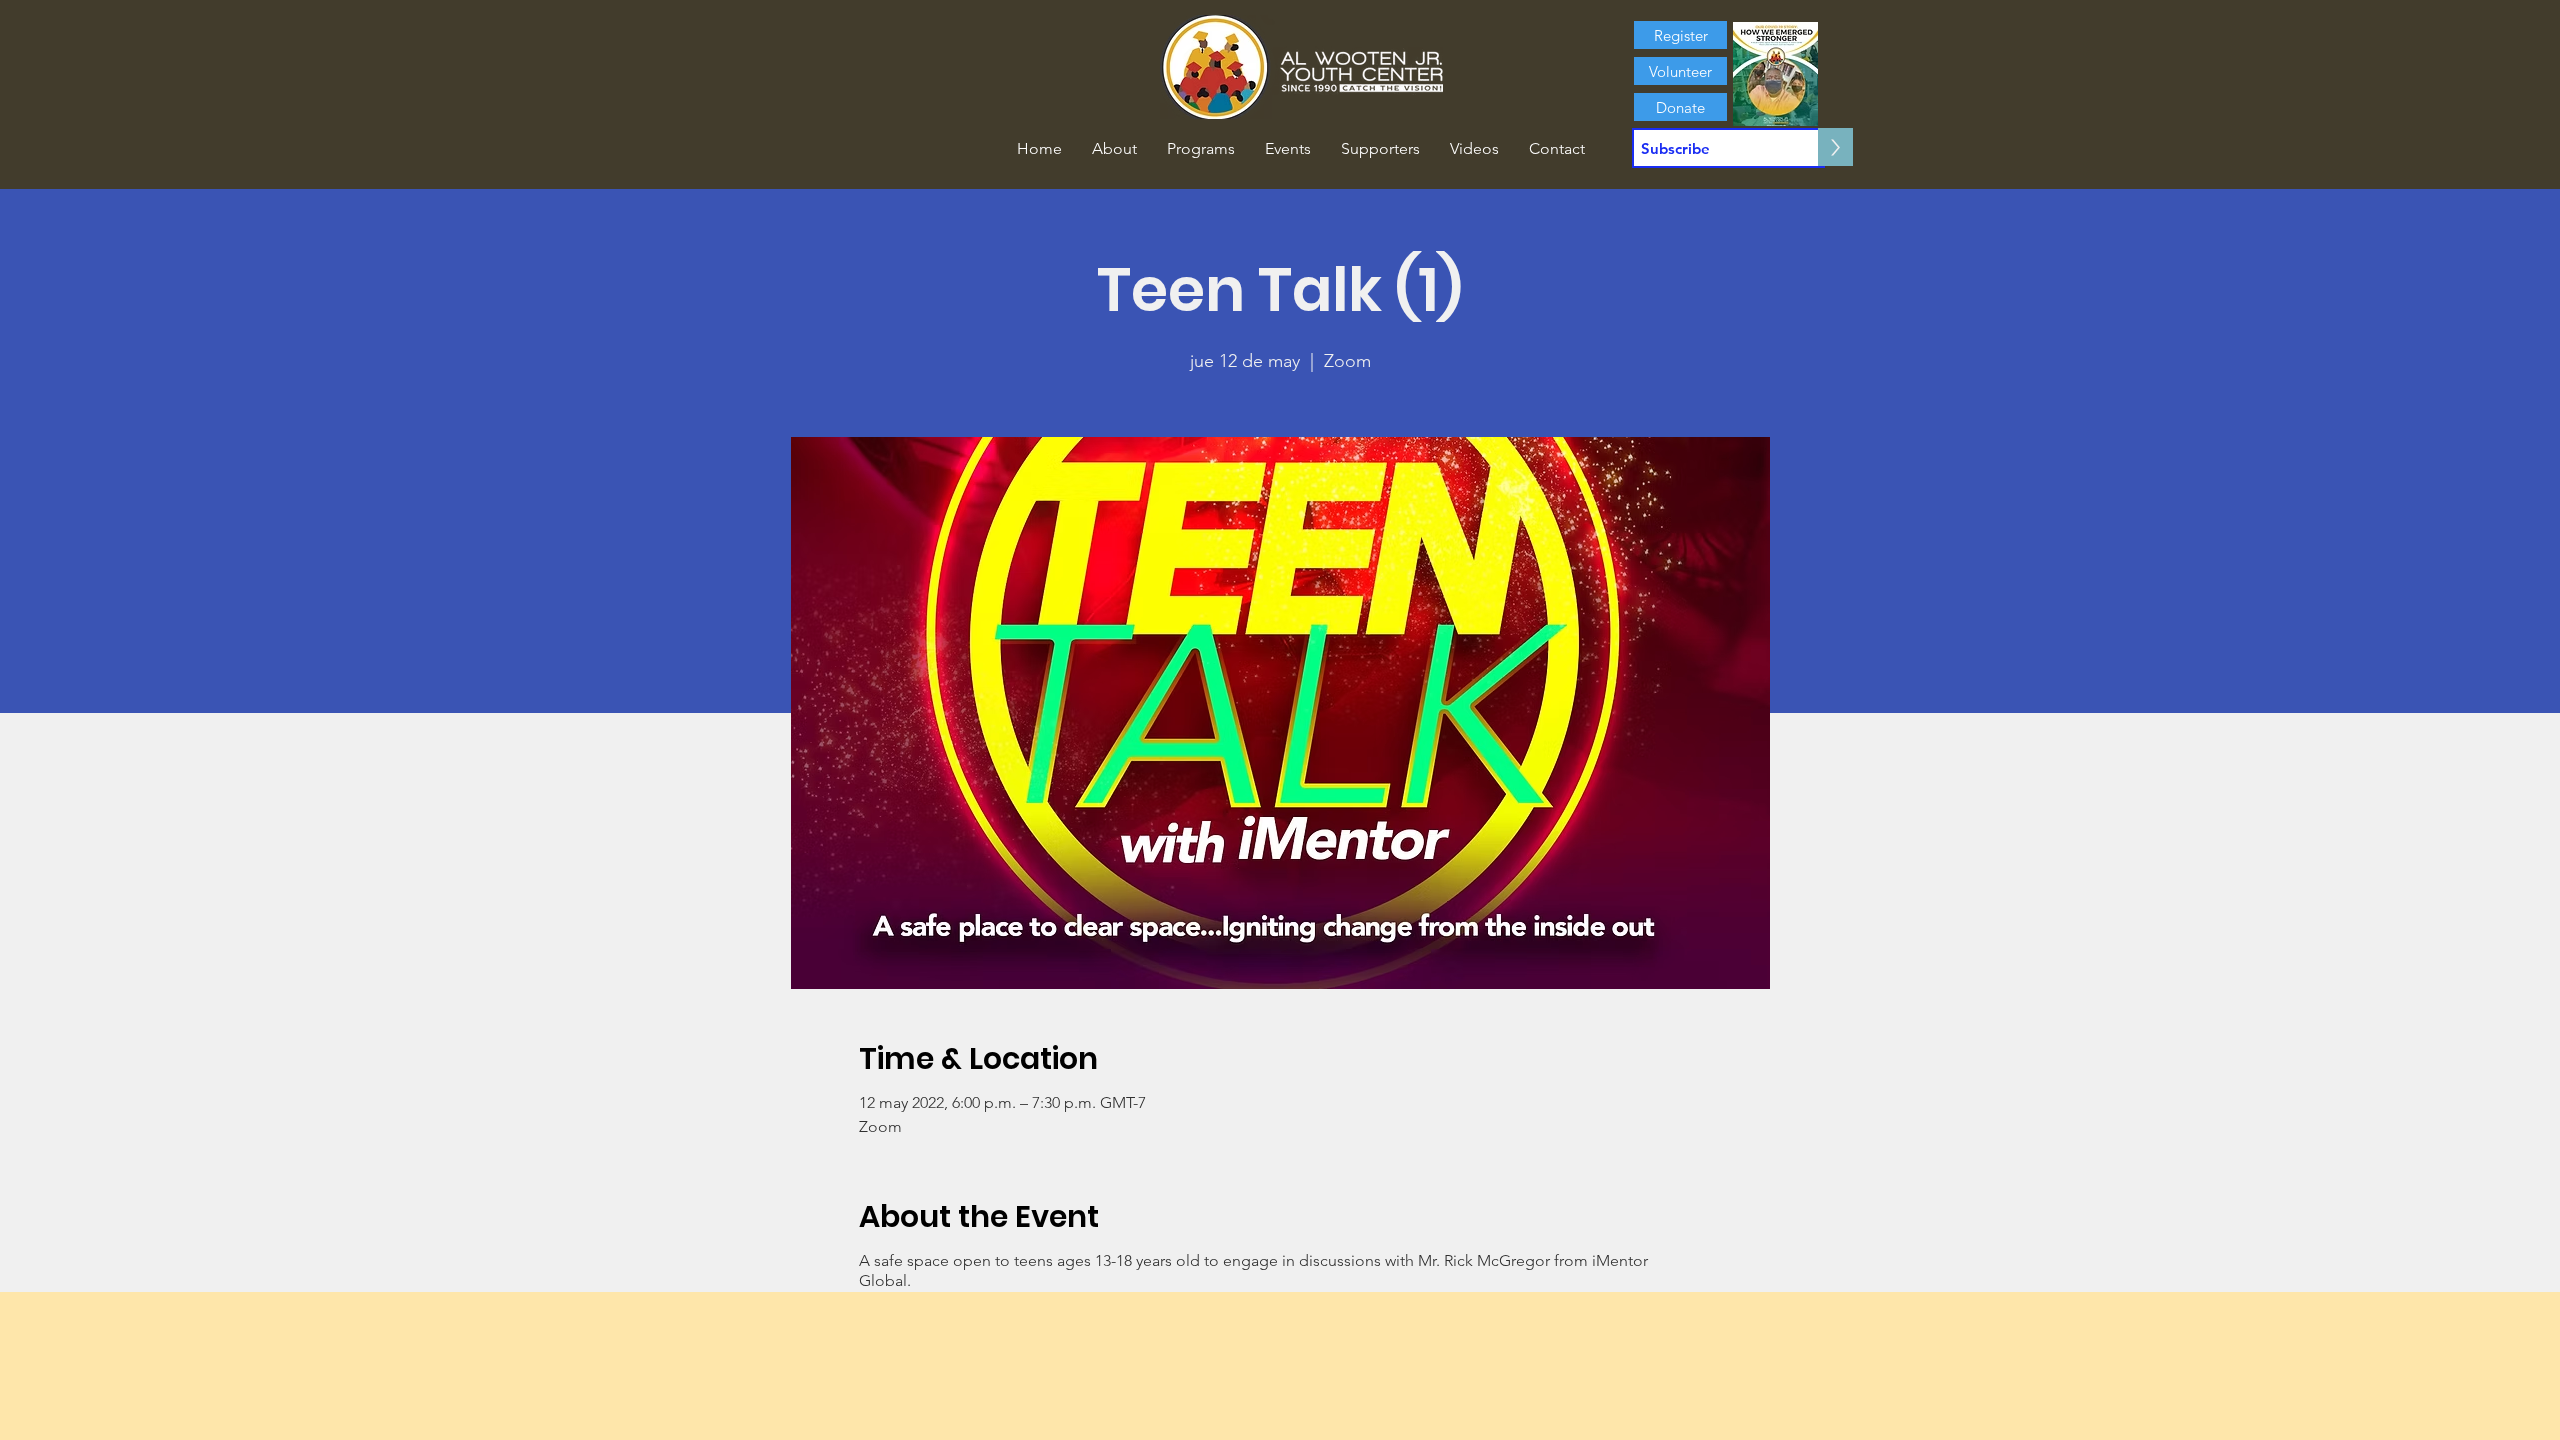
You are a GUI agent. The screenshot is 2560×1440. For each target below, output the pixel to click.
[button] (1114, 149)
